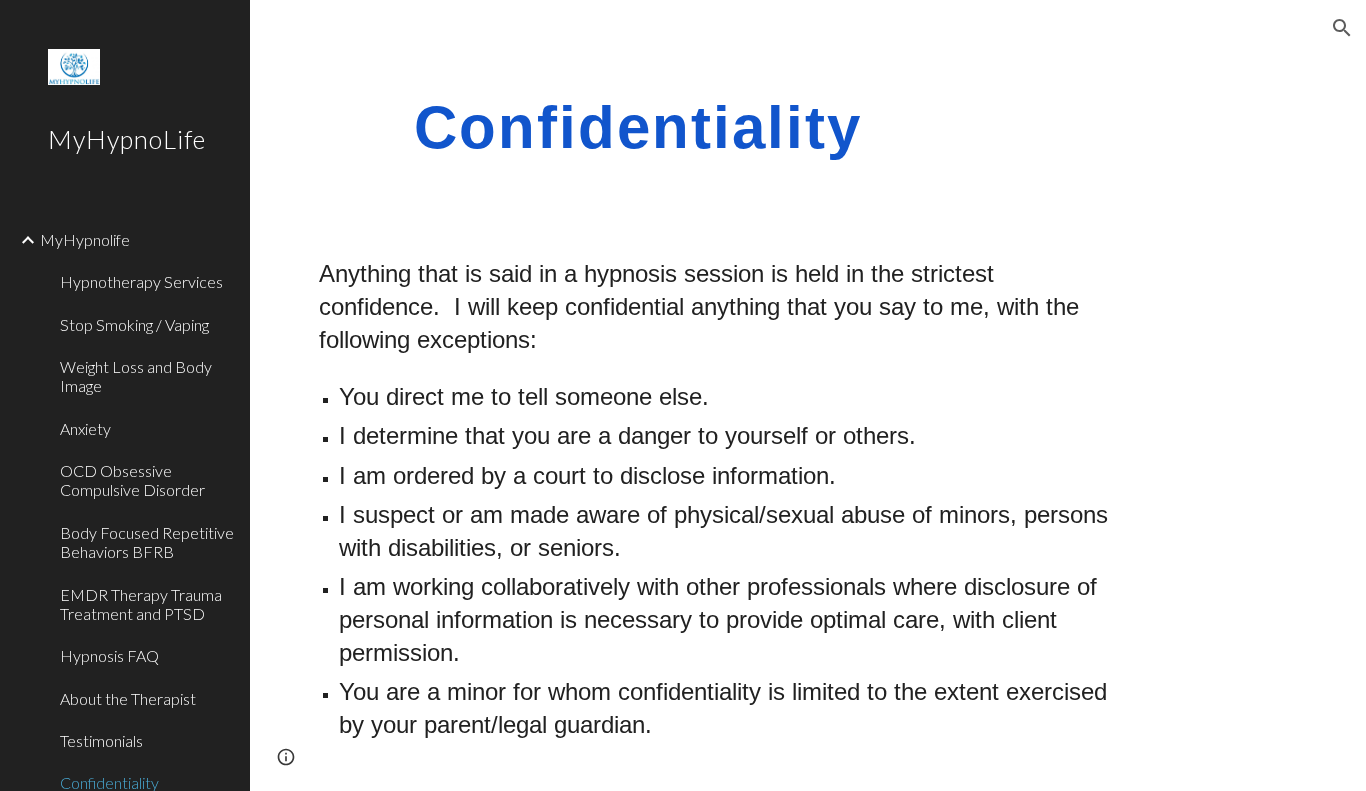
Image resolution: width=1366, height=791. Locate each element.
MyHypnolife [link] (85, 239)
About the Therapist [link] (128, 698)
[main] (638, 126)
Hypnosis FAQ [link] (109, 655)
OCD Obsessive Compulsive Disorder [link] (132, 480)
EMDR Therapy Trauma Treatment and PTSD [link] (141, 604)
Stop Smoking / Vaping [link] (134, 324)
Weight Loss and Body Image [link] (136, 376)
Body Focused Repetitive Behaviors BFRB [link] (147, 542)
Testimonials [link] (101, 740)
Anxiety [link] (85, 428)
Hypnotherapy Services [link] (141, 281)
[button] (1342, 28)
